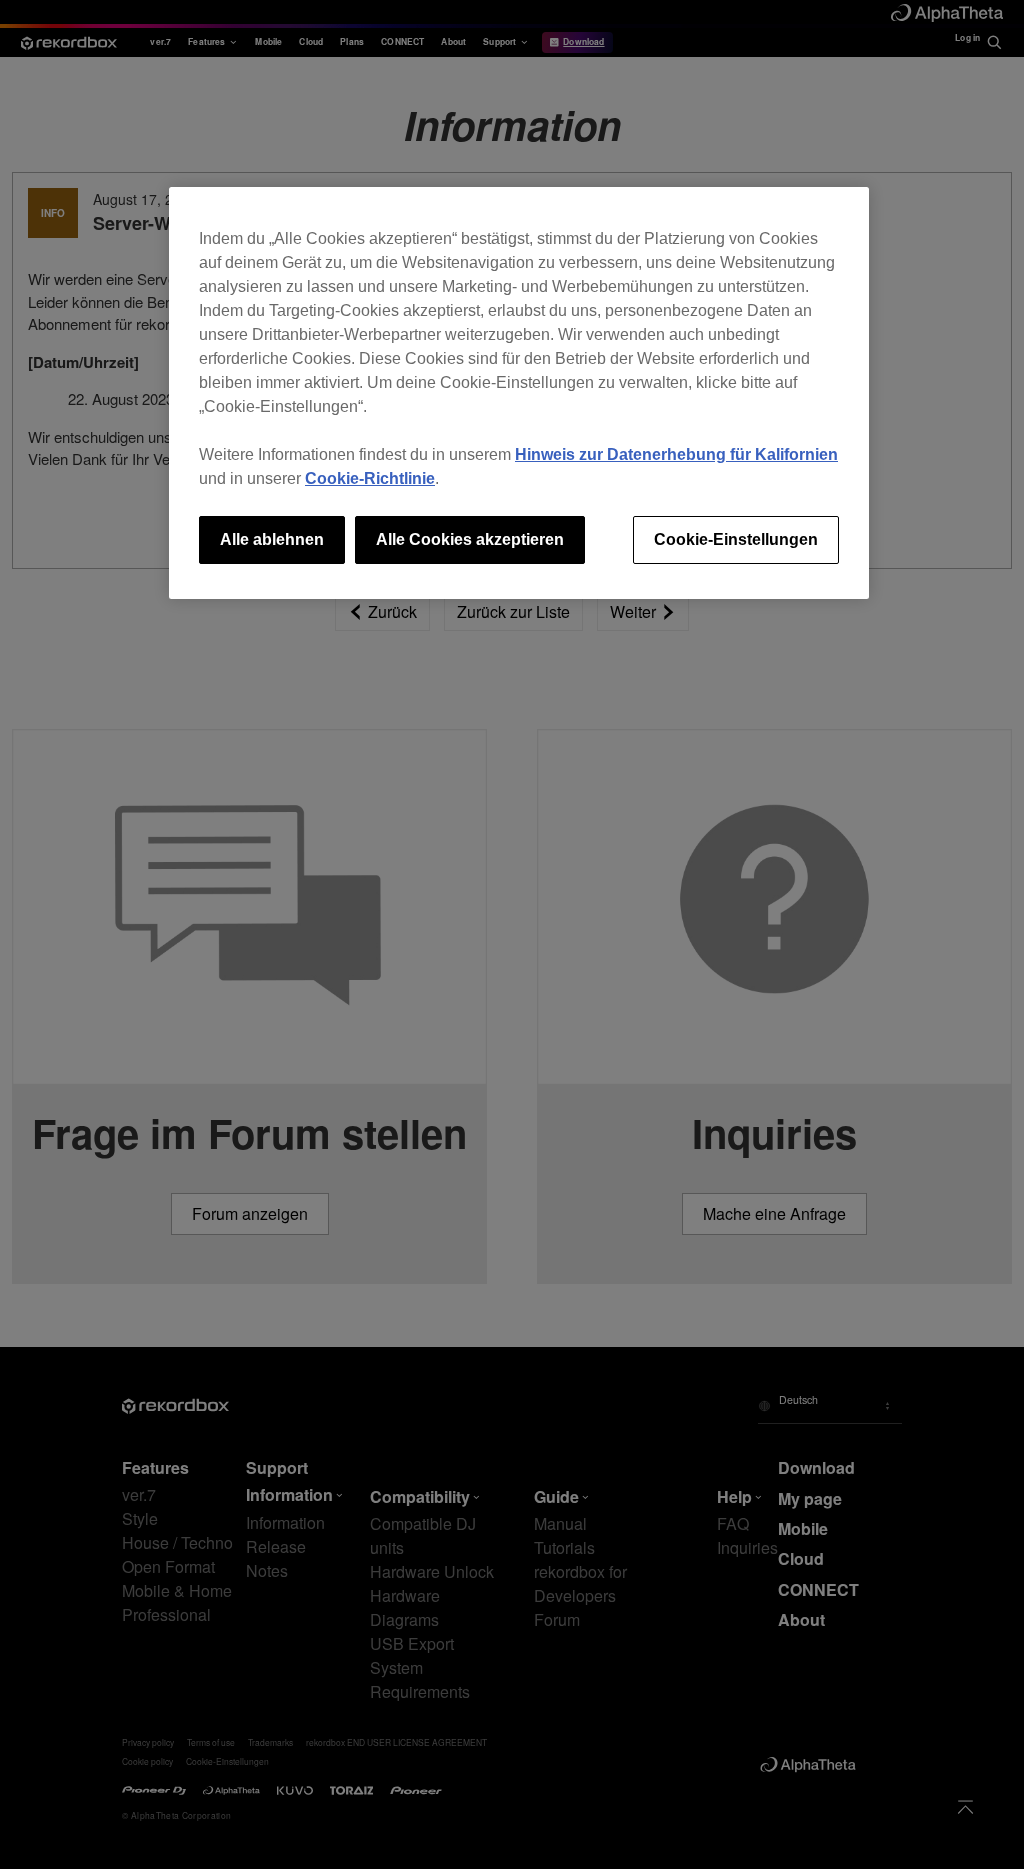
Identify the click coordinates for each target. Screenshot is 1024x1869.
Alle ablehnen (272, 539)
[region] (519, 393)
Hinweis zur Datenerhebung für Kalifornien (676, 454)
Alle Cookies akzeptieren (470, 539)
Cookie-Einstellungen (736, 539)
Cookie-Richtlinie (370, 478)
